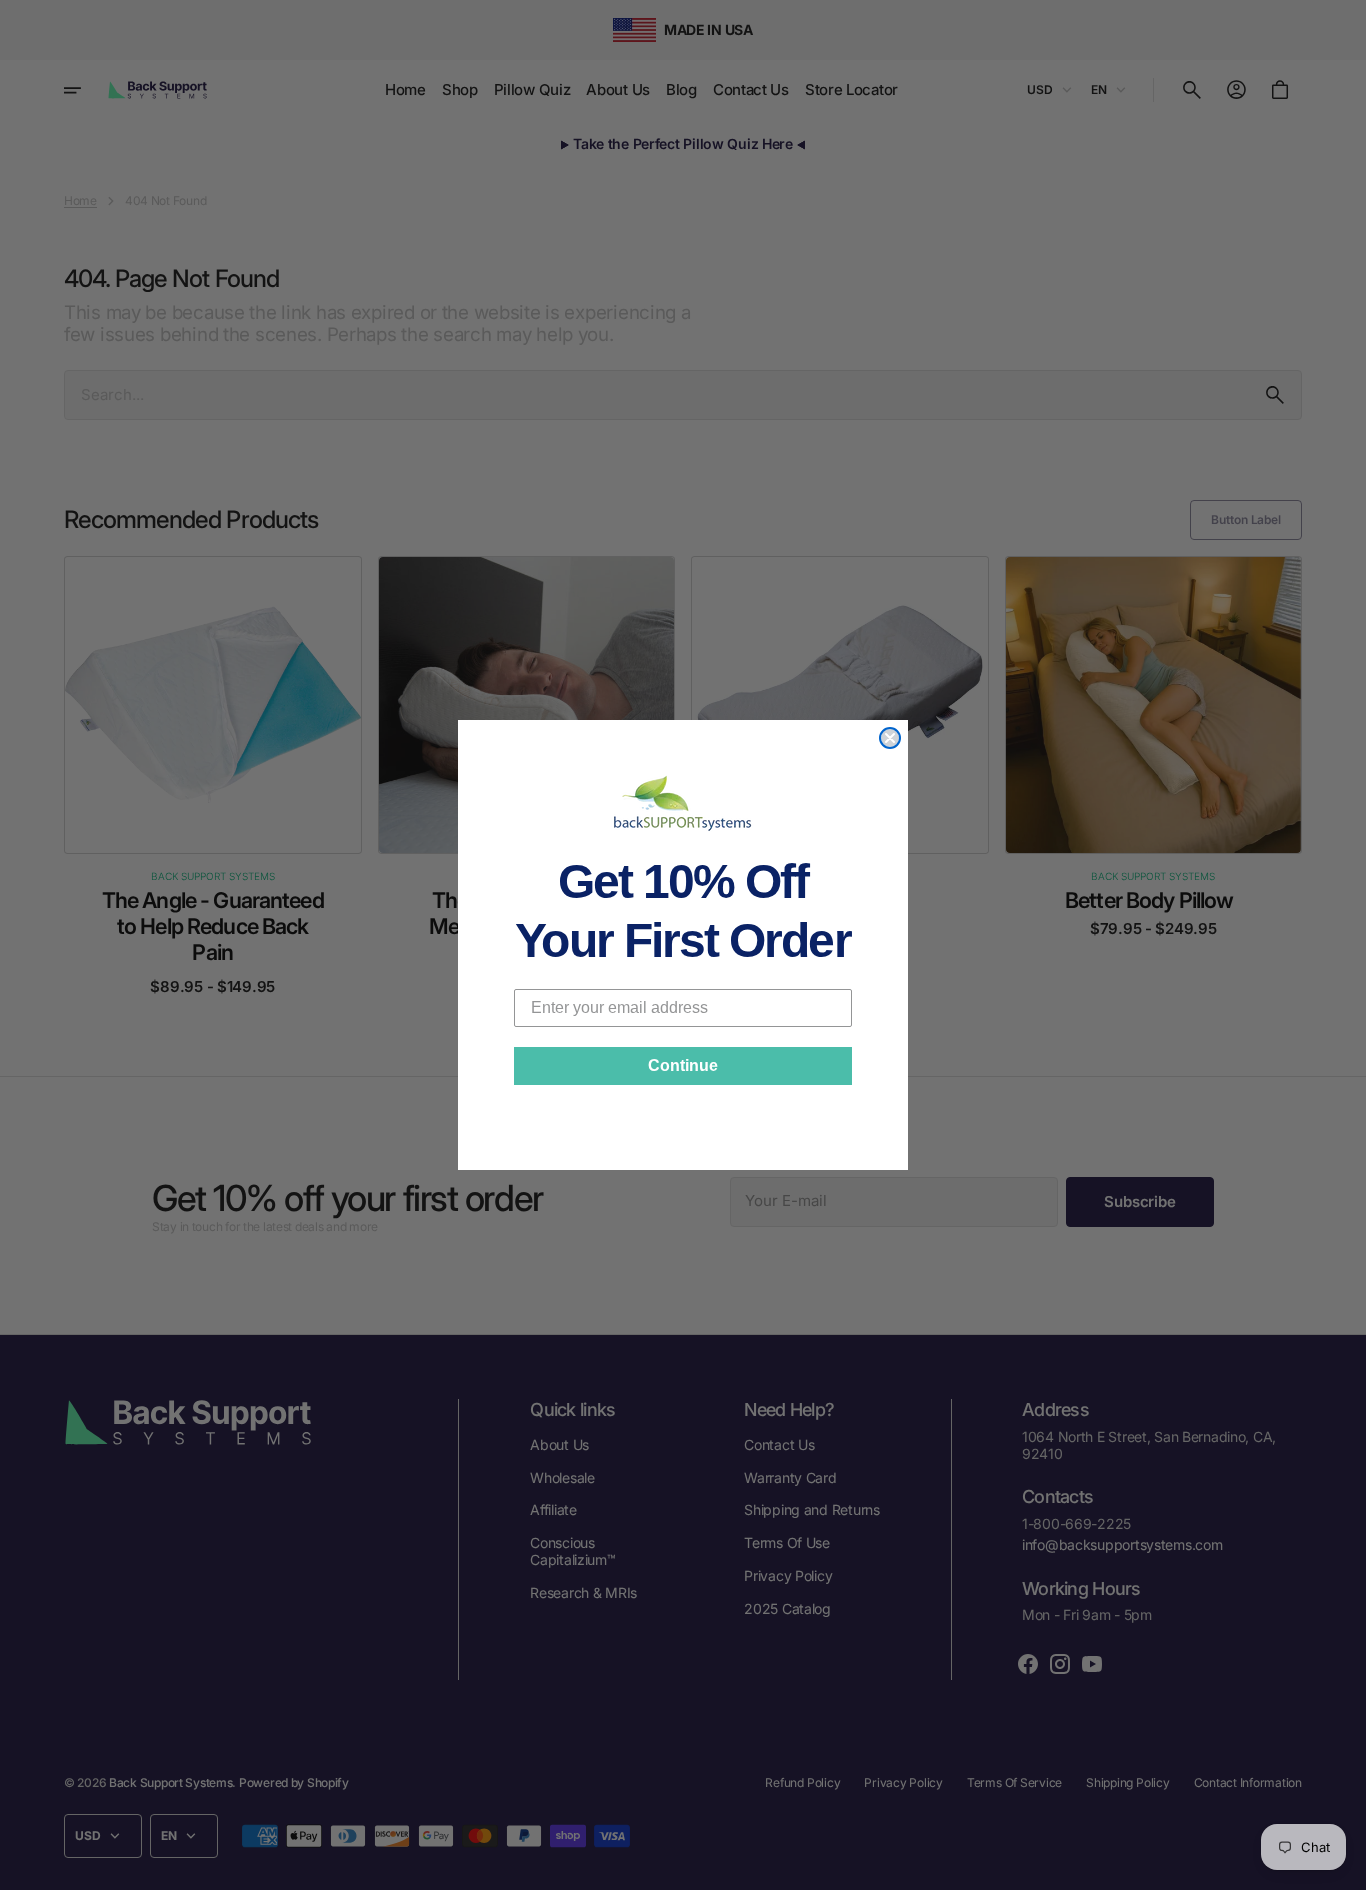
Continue (683, 1065)
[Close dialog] (890, 738)
